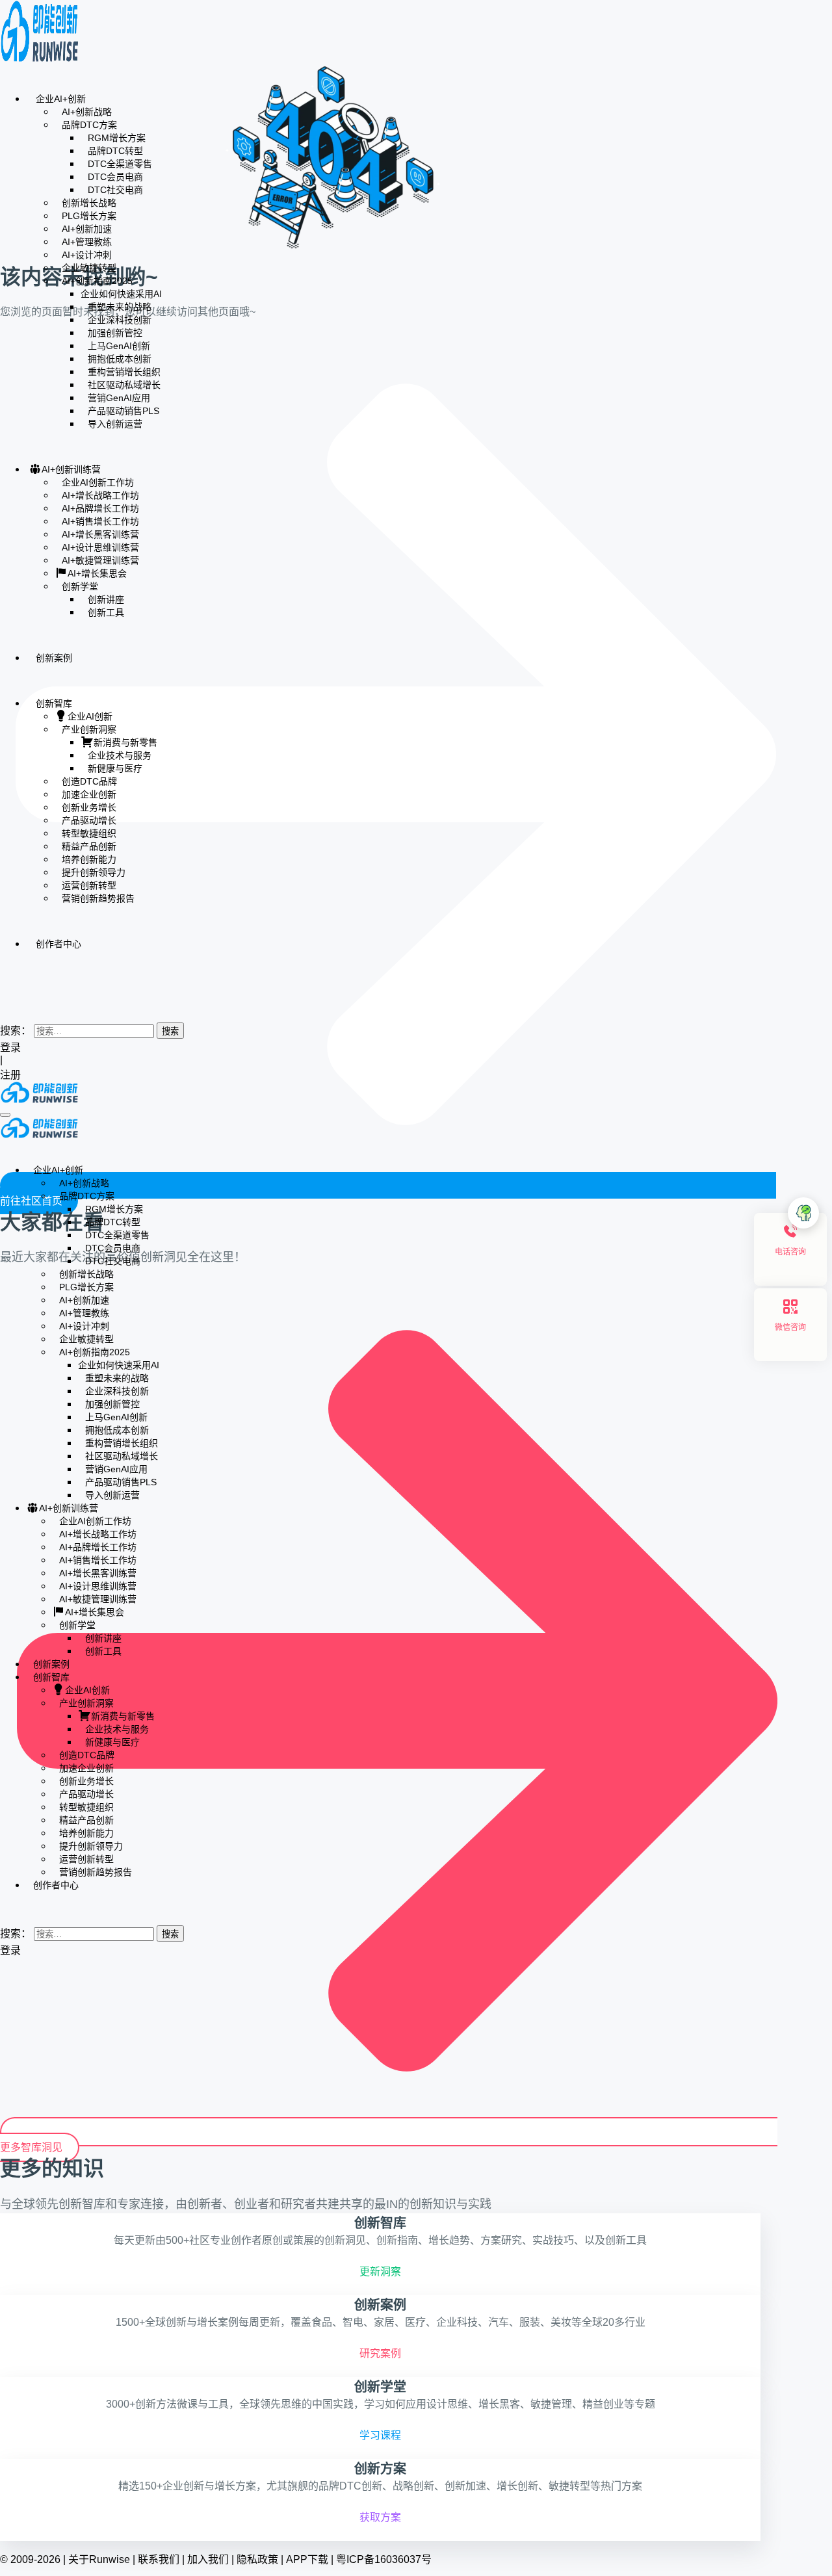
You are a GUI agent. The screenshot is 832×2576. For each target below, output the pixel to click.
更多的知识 (52, 2168)
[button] (4, 1004)
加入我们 (208, 2559)
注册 (12, 1075)
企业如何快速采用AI (121, 294)
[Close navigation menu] (4, 1146)
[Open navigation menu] (5, 1115)
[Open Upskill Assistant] (803, 1213)
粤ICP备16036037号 (384, 2559)
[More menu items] (4, 982)
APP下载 (307, 2559)
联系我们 (159, 2559)
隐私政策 (257, 2559)
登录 (10, 1047)
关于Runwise (99, 2559)
